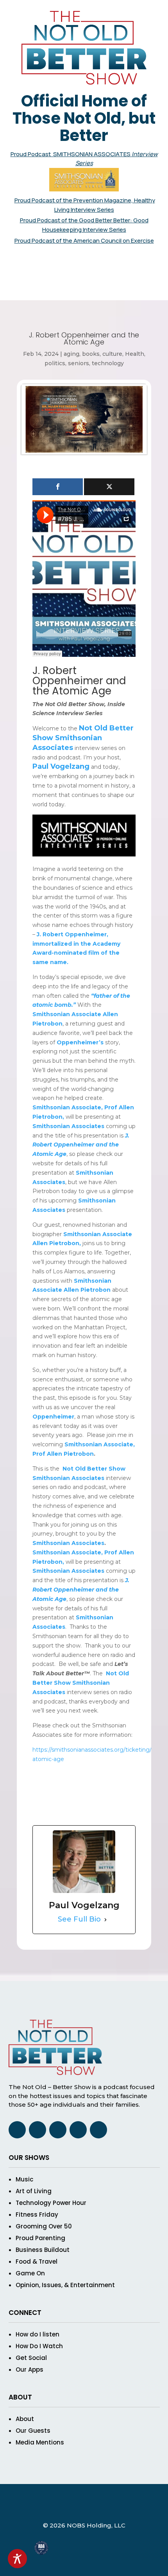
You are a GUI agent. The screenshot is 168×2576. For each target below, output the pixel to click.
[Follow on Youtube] (114, 289)
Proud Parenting (40, 2238)
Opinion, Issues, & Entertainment (65, 2285)
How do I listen (38, 2334)
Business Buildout (43, 2250)
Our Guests (33, 2431)
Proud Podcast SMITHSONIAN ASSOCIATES (71, 154)
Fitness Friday (37, 2215)
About (25, 2419)
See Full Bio (79, 1919)
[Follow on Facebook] (54, 289)
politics (55, 363)
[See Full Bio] (105, 1920)
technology (108, 363)
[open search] (76, 258)
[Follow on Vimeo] (99, 289)
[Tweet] (109, 487)
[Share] (58, 487)
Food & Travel (37, 2261)
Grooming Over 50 (44, 2226)
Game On (30, 2273)
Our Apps (29, 2370)
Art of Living (34, 2191)
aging (71, 354)
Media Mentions (40, 2442)
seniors (79, 363)
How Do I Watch (39, 2346)
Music (24, 2179)
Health (135, 354)
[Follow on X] (69, 289)
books (91, 354)
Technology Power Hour (51, 2203)
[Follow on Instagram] (84, 289)
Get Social (31, 2358)
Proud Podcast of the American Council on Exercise (84, 241)
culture (112, 354)
